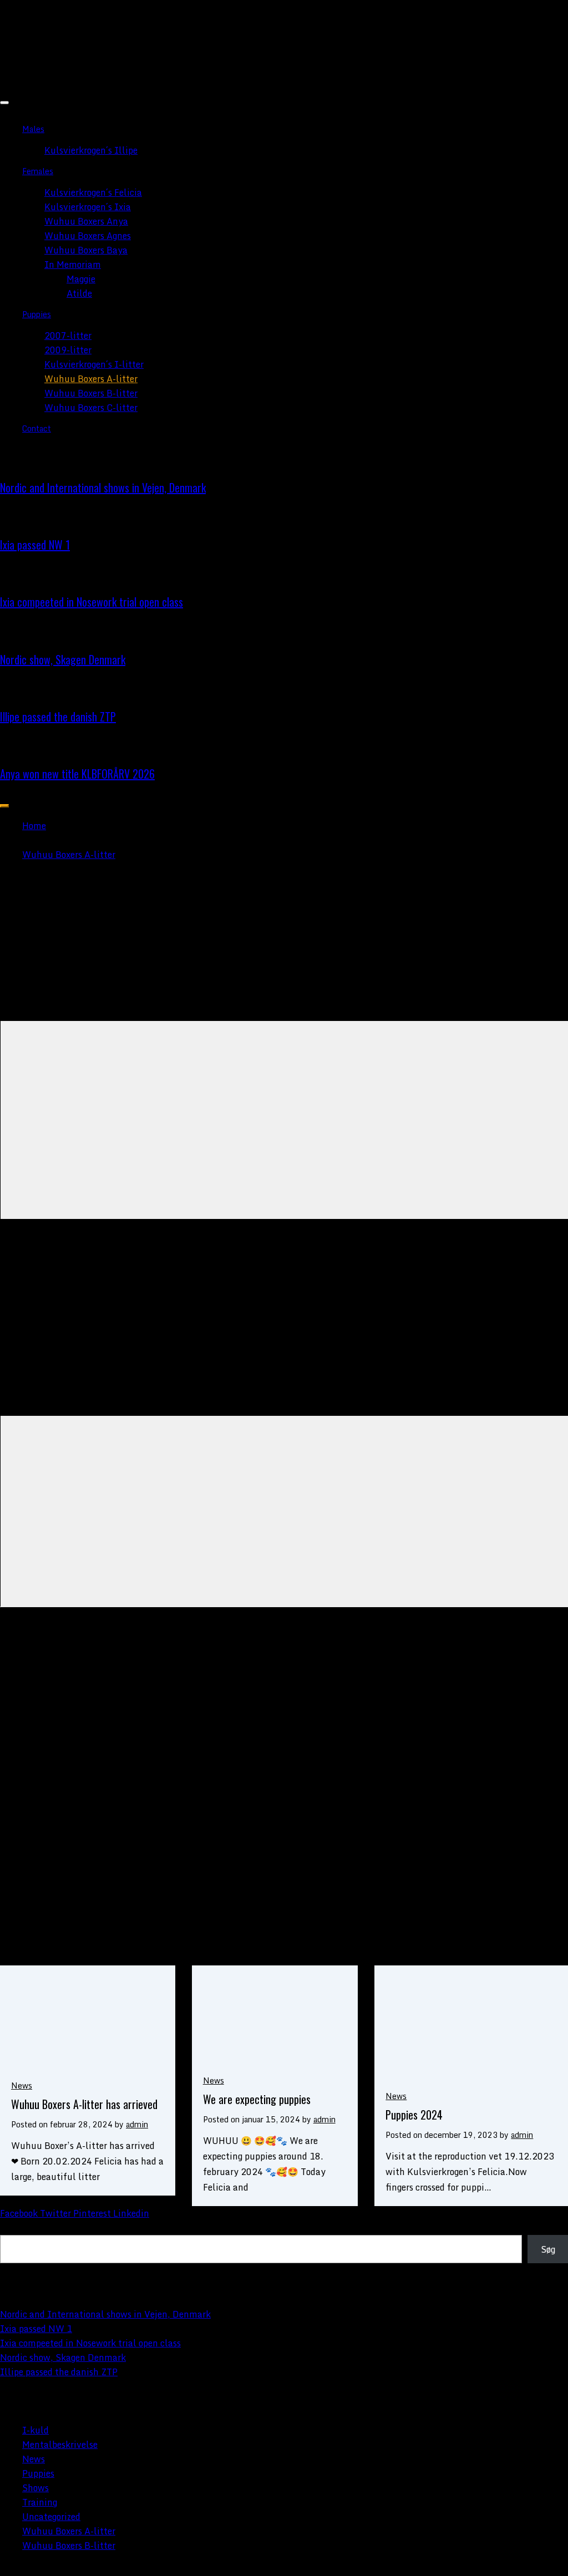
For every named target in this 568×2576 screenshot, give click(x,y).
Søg (7, 2228)
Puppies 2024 (414, 2115)
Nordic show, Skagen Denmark (63, 659)
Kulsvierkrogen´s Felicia (93, 192)
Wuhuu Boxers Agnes (88, 236)
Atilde (79, 293)
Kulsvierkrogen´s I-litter (94, 364)
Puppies (37, 314)
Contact (37, 428)
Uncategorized (51, 2517)
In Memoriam (73, 265)
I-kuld (35, 2430)
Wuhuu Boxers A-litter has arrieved (84, 2104)
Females (38, 171)
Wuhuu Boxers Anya (86, 221)
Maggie (81, 279)
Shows (35, 2488)
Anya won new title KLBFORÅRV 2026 (77, 774)
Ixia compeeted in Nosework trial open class (92, 602)
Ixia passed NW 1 (35, 545)
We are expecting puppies (257, 2099)
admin (137, 2124)
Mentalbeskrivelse (60, 2445)
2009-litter (68, 350)
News (22, 2085)
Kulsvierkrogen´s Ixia (88, 207)
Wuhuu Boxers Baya (86, 250)
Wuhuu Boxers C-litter (91, 408)
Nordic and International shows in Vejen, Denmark (103, 487)
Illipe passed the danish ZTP (58, 717)
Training (40, 2502)
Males (33, 129)
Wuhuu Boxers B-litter (91, 393)
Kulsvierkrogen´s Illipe (91, 150)
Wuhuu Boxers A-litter (91, 379)
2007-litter (68, 336)
